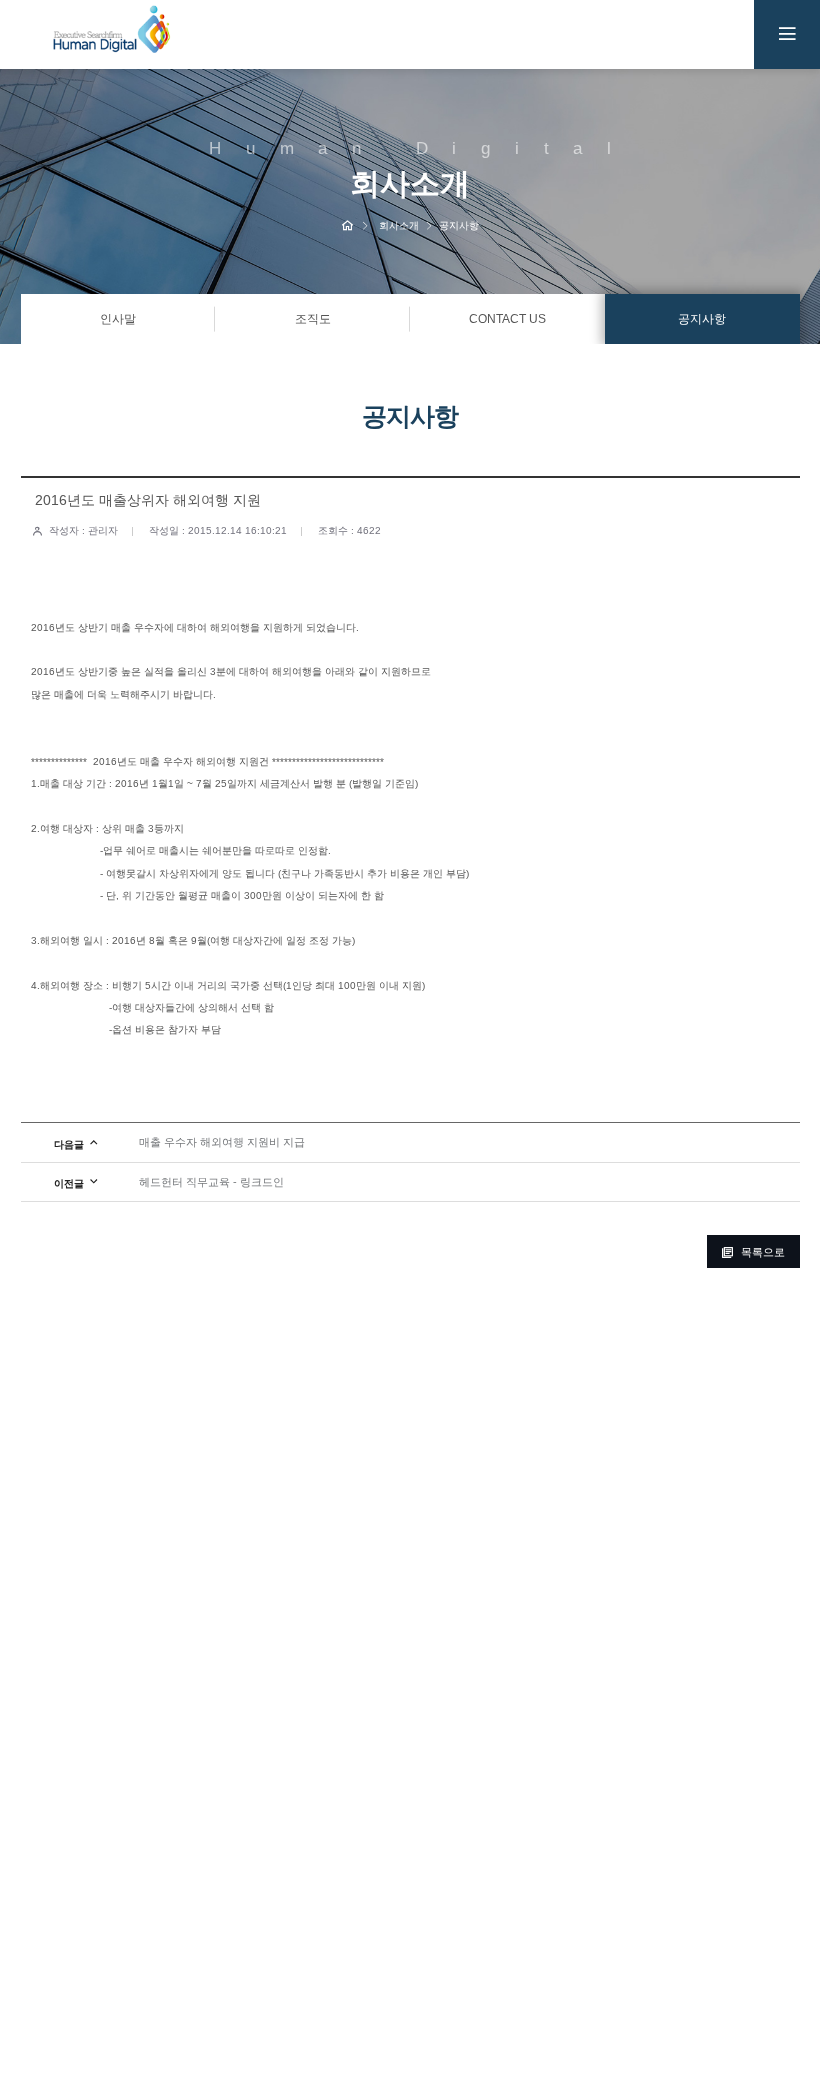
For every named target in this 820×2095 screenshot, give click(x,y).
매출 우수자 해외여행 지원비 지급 (222, 1142)
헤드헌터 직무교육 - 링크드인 (211, 1182)
